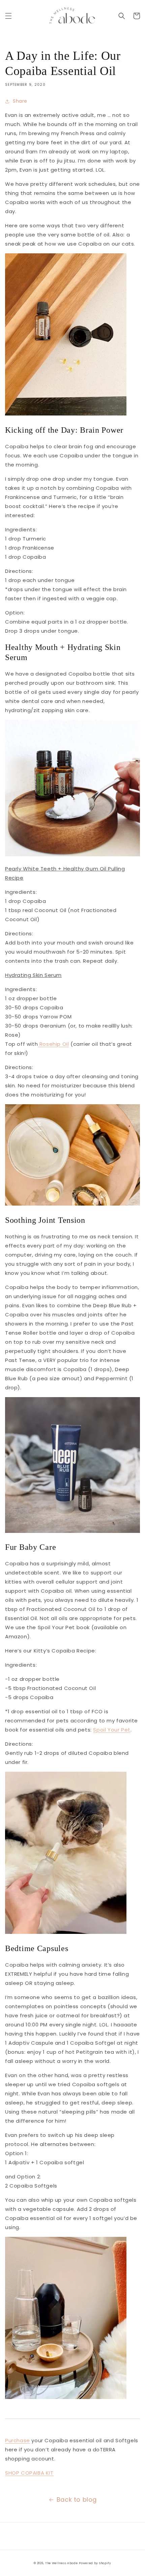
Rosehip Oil (53, 1044)
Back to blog (77, 2499)
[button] (8, 16)
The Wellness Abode (62, 2563)
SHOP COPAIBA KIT (29, 2473)
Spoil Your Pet (112, 1730)
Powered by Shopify (95, 2563)
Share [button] (20, 101)
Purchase (18, 2440)
